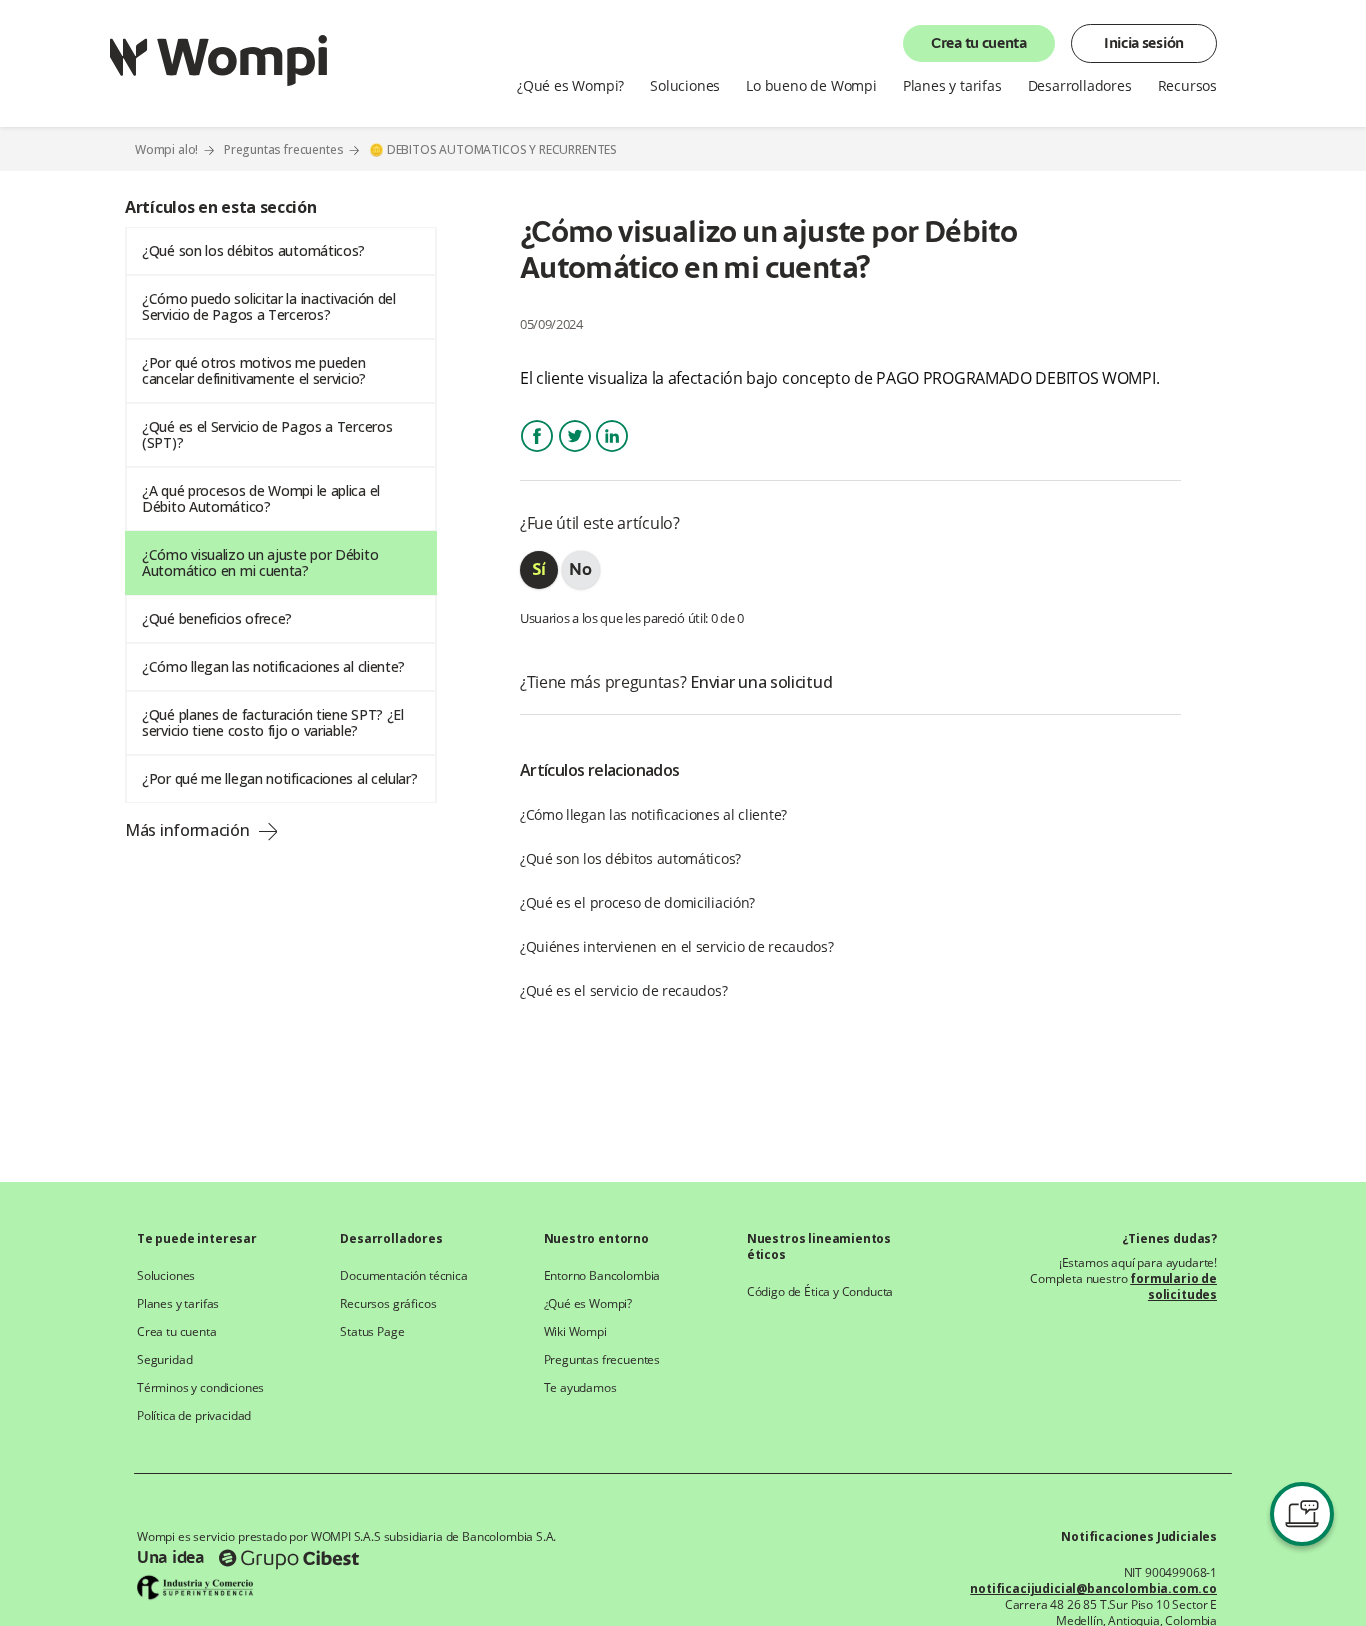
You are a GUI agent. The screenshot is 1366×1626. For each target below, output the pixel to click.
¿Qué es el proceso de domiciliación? (637, 902)
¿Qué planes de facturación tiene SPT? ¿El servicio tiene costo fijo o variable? (273, 722)
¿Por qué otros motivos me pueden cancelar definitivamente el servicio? (254, 370)
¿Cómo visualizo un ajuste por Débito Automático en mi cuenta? (260, 562)
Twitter (575, 453)
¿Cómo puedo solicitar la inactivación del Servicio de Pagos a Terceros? (269, 306)
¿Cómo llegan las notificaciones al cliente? (273, 666)
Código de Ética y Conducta (820, 1292)
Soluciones (166, 1276)
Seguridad (164, 1360)
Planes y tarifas (178, 1304)
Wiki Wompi (575, 1332)
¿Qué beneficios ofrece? (217, 618)
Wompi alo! (166, 149)
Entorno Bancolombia (602, 1276)
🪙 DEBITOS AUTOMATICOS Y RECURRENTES (493, 150)
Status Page (372, 1332)
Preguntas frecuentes (284, 149)
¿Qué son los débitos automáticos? (253, 250)
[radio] (539, 570)
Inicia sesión (1144, 44)
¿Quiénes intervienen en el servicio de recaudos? (677, 946)
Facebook (537, 453)
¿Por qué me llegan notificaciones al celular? (280, 778)
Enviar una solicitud (761, 682)
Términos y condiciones (200, 1388)
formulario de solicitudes (1173, 1286)
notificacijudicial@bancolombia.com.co (1093, 1589)
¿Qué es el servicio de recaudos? (623, 990)
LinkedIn (612, 453)
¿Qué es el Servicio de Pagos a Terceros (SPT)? (267, 434)
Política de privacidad (194, 1416)
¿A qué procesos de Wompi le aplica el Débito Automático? (261, 498)
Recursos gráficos (388, 1304)
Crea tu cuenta (979, 44)
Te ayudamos (580, 1388)
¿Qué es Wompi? (588, 1304)
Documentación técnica (403, 1276)
